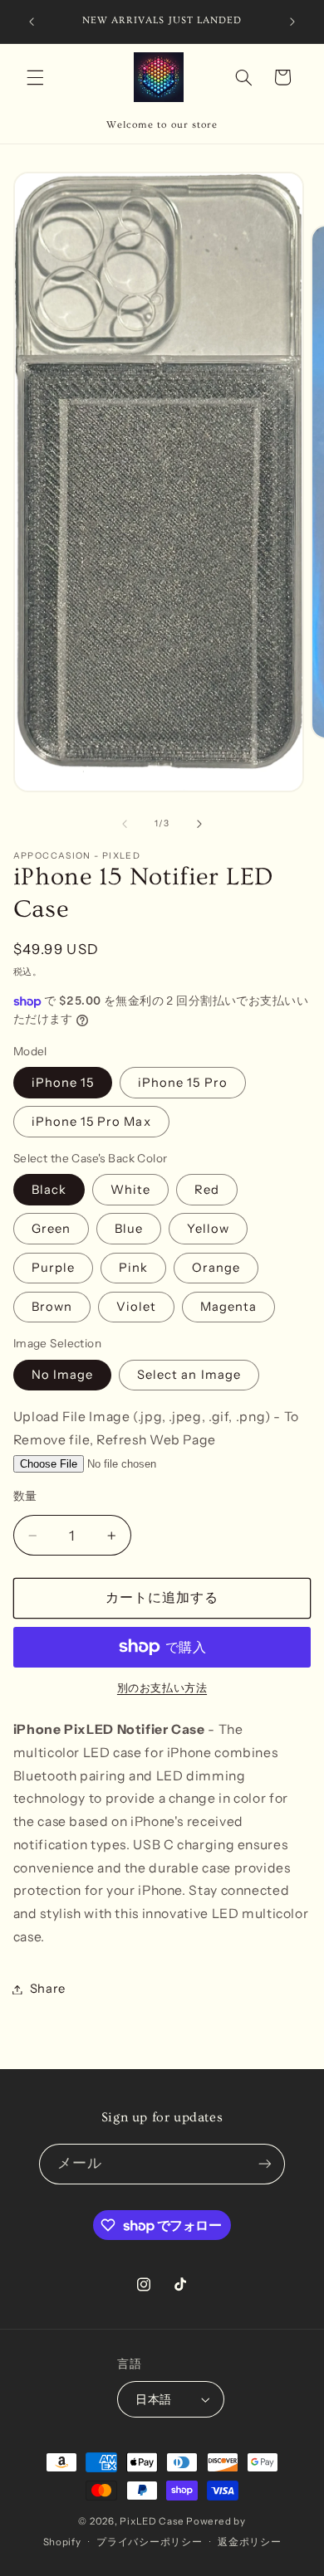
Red (207, 1190)
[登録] (265, 2164)
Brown (52, 1307)
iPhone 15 (63, 1083)
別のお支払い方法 (162, 1688)
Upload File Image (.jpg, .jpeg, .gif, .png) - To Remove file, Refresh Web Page (156, 1428)
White (130, 1190)
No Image (62, 1375)
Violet (136, 1307)
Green (51, 1229)
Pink (133, 1268)
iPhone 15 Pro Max (91, 1122)
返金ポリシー (249, 2542)
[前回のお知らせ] (32, 22)
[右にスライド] (199, 824)
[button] (35, 77)
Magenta (228, 1307)
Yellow (208, 1229)
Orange (216, 1268)
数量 (25, 1496)
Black (49, 1190)
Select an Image (189, 1375)
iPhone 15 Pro (183, 1083)
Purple (53, 1268)
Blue (129, 1229)
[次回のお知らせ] (292, 22)
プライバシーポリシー (149, 2542)
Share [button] (48, 1989)
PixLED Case (152, 2521)
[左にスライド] (125, 824)
